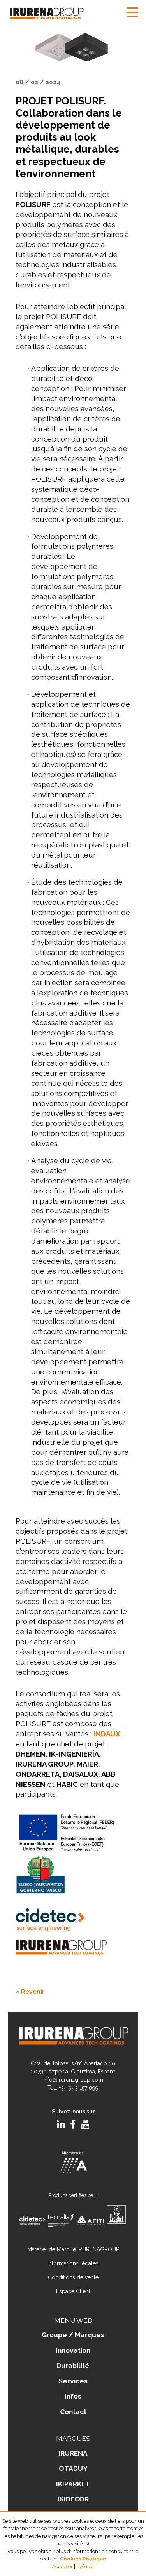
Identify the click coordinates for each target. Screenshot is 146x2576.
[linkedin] (61, 2125)
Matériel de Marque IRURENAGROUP (73, 2249)
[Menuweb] (132, 13)
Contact (73, 2412)
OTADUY (73, 2468)
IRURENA (73, 2453)
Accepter (62, 2566)
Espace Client (73, 2291)
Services (73, 2381)
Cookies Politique (83, 2559)
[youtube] (85, 2125)
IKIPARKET (73, 2484)
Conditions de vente (73, 2277)
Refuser (85, 2566)
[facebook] (73, 2125)
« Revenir (30, 1992)
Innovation (73, 2350)
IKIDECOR (73, 2499)
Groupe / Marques (73, 2335)
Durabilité (73, 2366)
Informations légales (73, 2263)
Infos (73, 2396)
